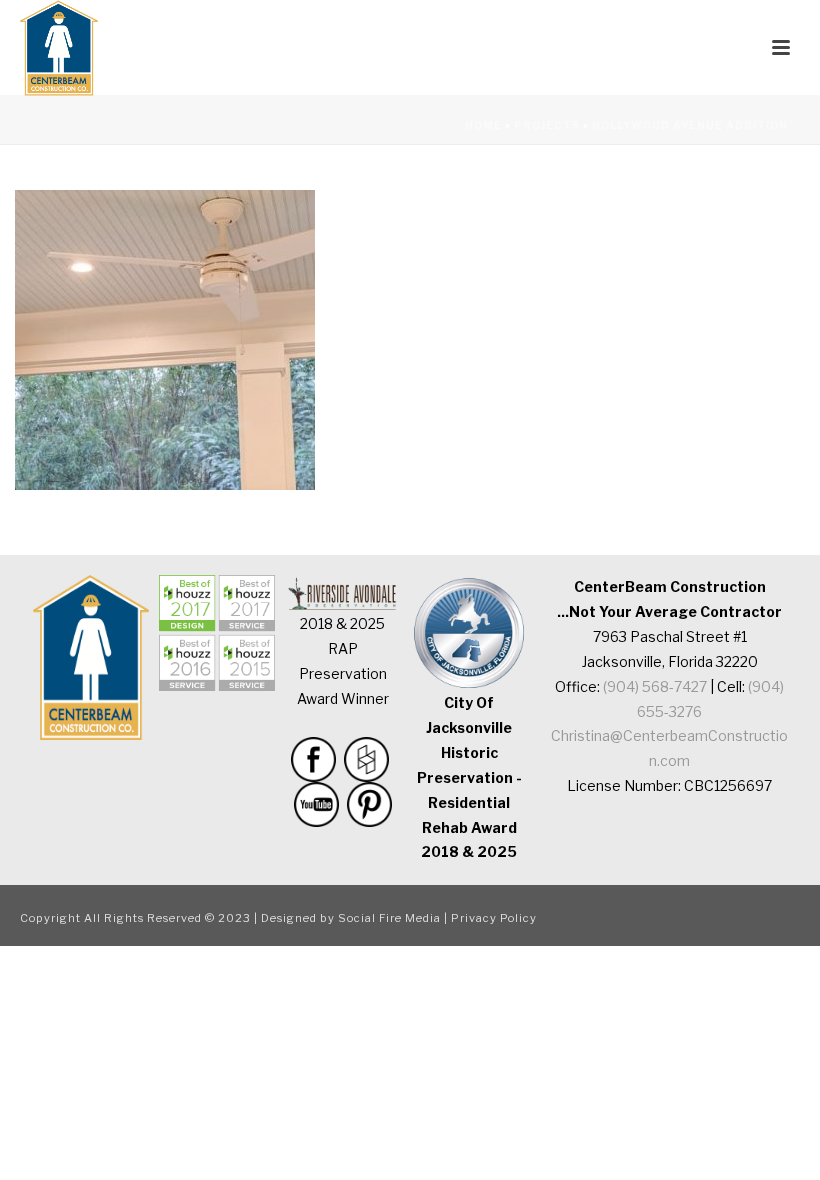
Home (483, 125)
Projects (547, 125)
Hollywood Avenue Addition (690, 125)
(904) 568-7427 (655, 686)
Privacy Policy (494, 918)
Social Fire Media (389, 918)
